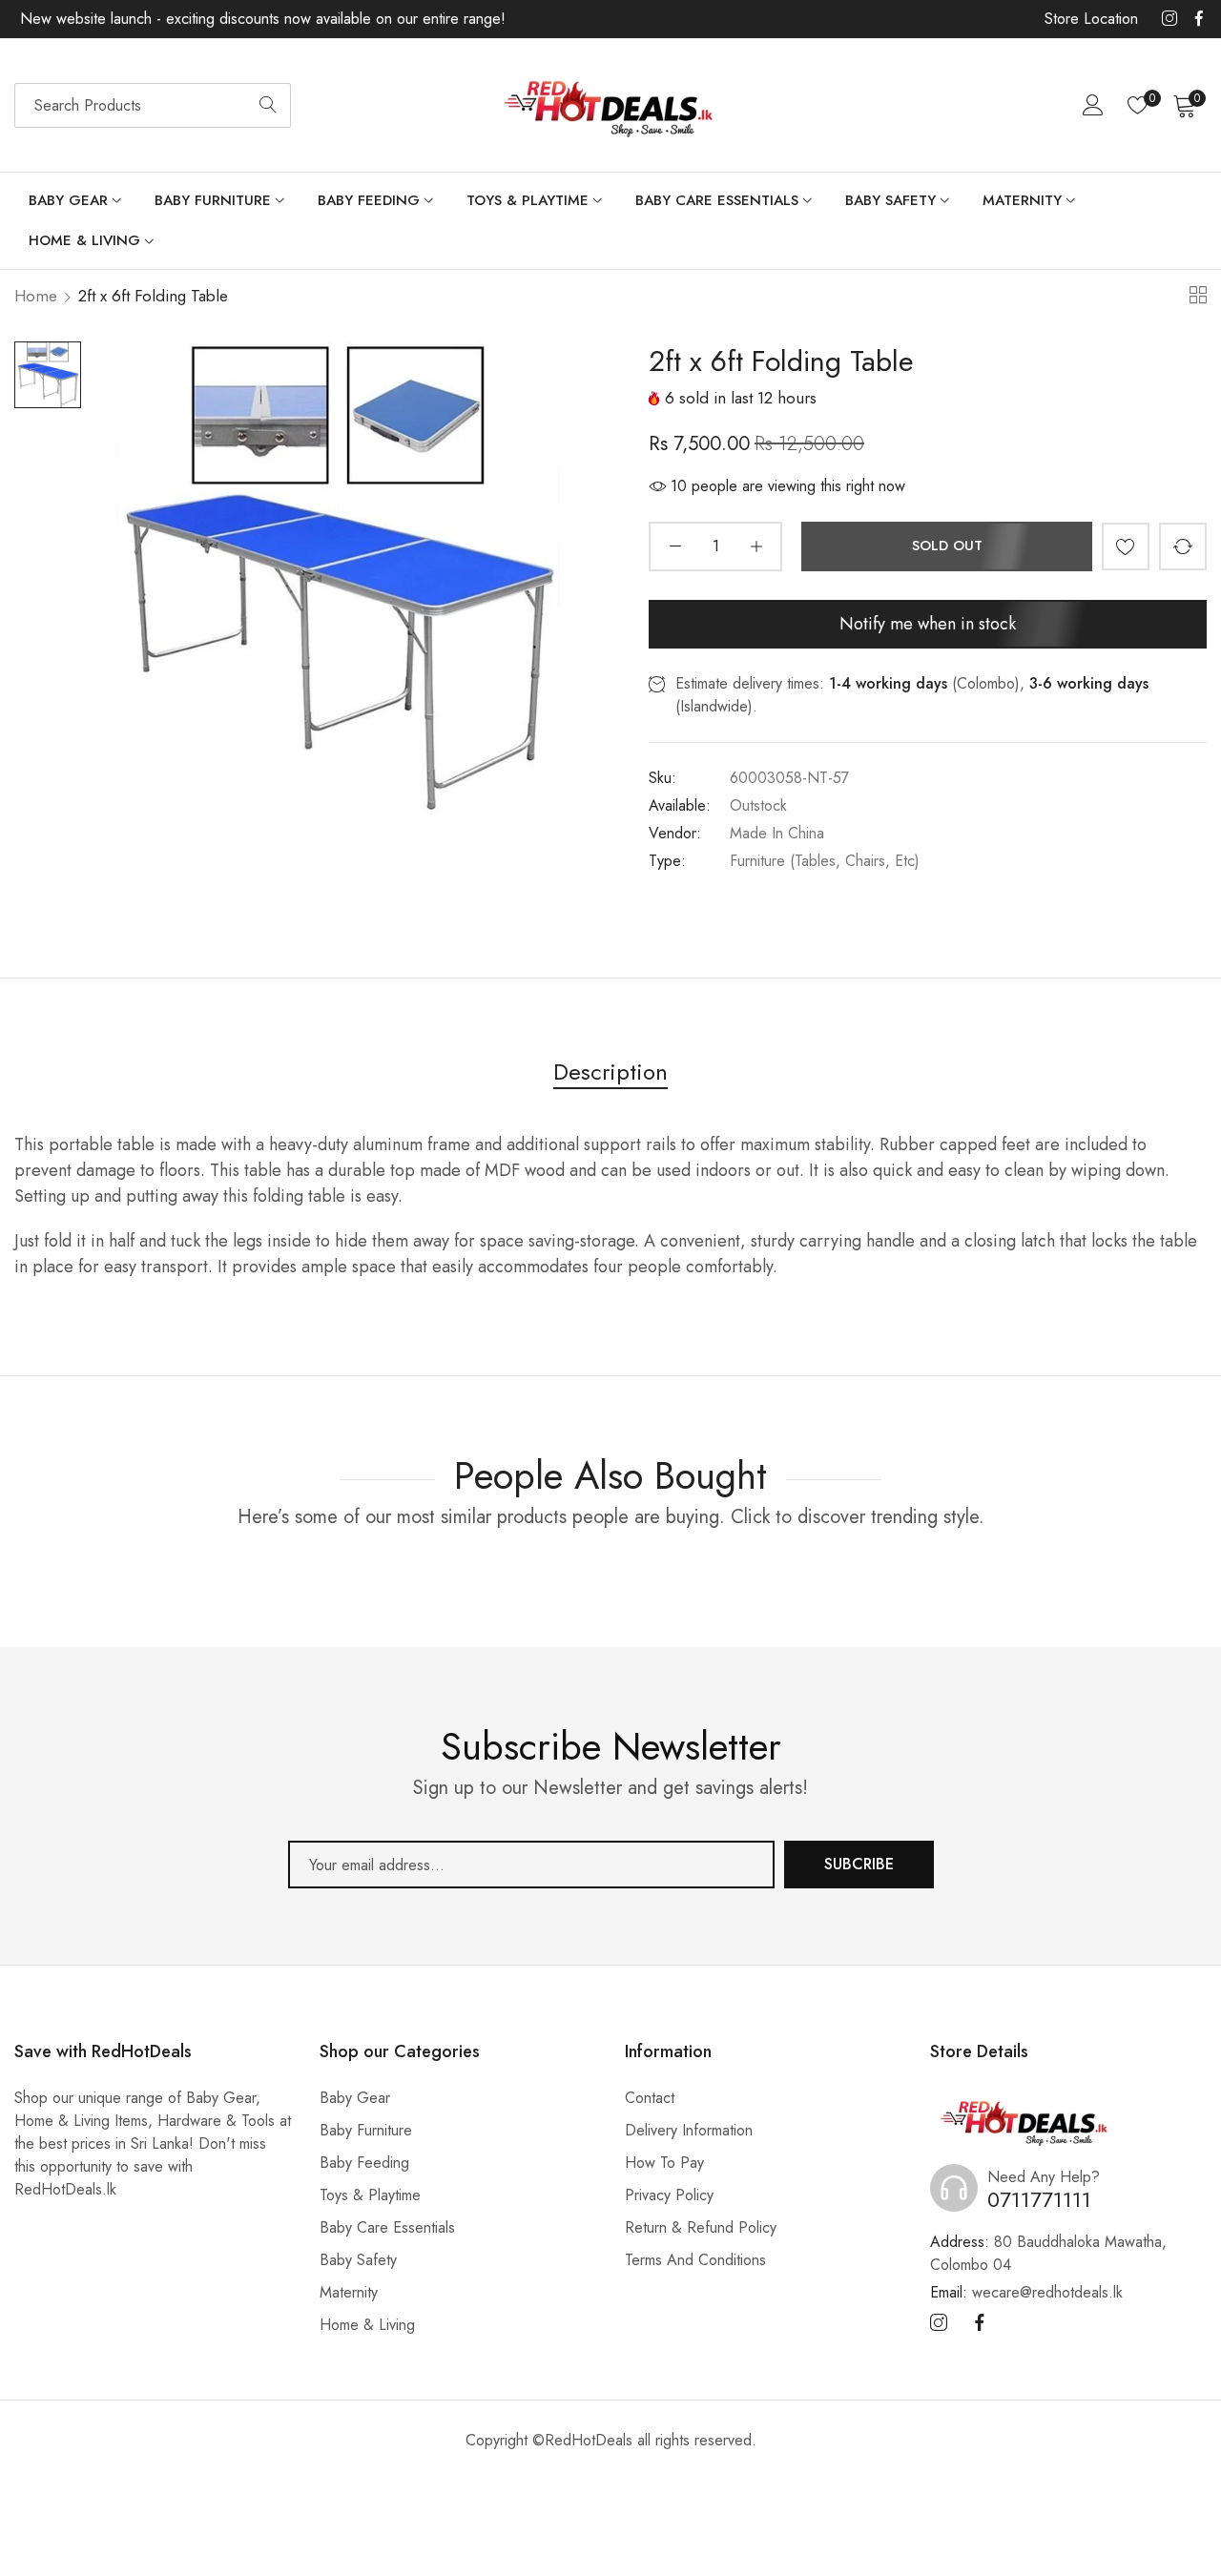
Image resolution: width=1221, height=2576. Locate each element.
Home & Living (367, 2325)
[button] (1126, 546)
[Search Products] (268, 105)
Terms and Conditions (695, 2260)
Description (610, 1072)
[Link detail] (1169, 19)
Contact (650, 2098)
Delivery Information (689, 2130)
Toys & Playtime (370, 2195)
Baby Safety (358, 2260)
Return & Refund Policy (701, 2227)
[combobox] (153, 105)
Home (36, 296)
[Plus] (756, 546)
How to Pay (664, 2163)
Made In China (777, 833)
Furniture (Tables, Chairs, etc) (825, 861)
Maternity (349, 2292)
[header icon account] (1093, 105)
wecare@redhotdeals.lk (1026, 2292)
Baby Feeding (364, 2163)
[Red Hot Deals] (610, 105)
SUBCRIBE (859, 1864)
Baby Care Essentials (387, 2227)
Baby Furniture (366, 2130)
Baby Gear (355, 2098)
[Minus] (675, 546)
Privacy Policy (669, 2195)
